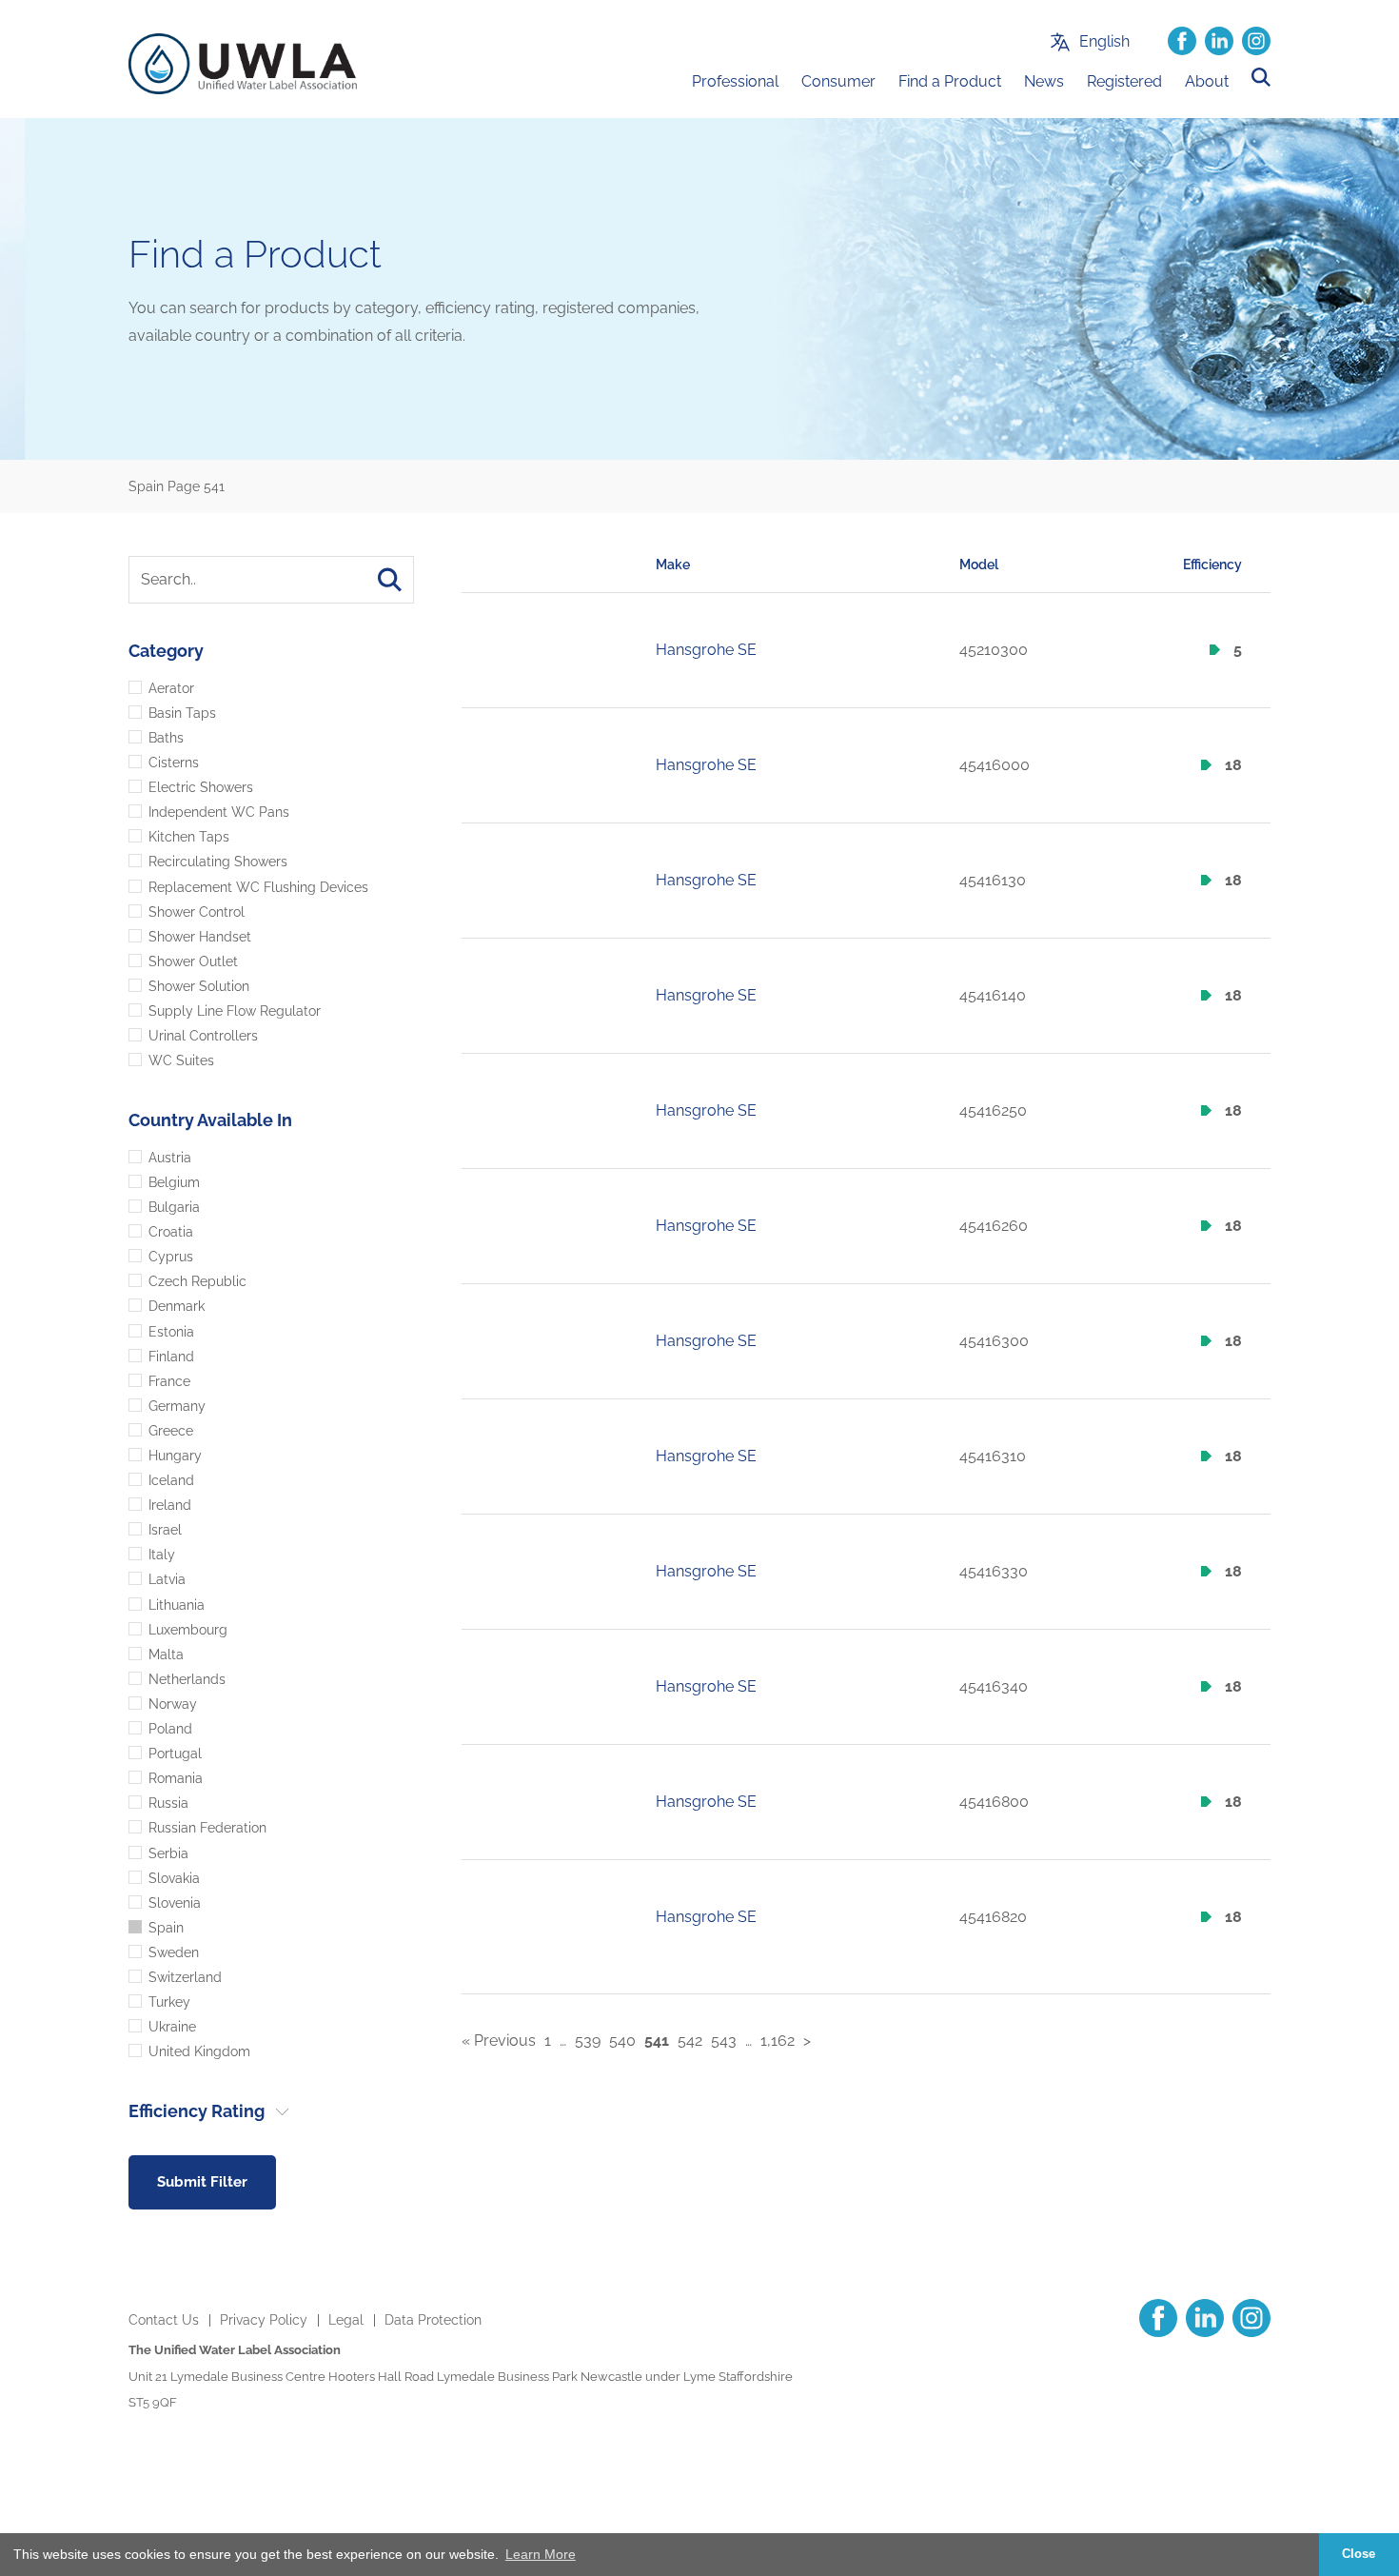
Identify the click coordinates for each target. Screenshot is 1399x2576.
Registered (1124, 81)
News (1044, 81)
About (1207, 81)
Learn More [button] (541, 2554)
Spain (146, 486)
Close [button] (1359, 2554)
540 (622, 2041)
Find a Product (950, 81)
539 (588, 2041)
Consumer (838, 81)
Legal (346, 2320)
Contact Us (164, 2320)
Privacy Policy (264, 2320)
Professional (735, 81)
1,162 (778, 2041)
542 (690, 2041)
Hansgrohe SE (706, 650)
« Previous (499, 2041)
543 (724, 2041)
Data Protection (433, 2320)
